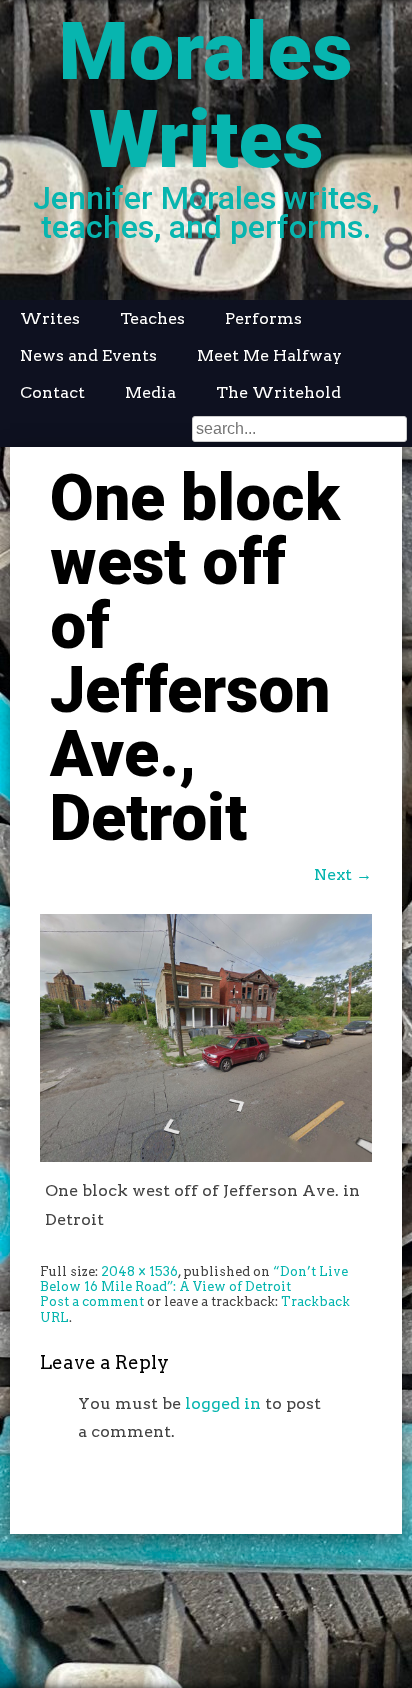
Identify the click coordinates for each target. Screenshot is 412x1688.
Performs (263, 318)
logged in (223, 1403)
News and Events (88, 355)
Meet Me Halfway (269, 355)
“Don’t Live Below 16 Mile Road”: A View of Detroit (194, 1279)
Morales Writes (206, 96)
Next (343, 874)
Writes (50, 318)
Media (150, 392)
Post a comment (92, 1301)
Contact (52, 392)
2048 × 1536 (139, 1271)
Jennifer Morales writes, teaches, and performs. (206, 212)
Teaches (152, 318)
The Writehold (278, 392)
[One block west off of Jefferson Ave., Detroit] (205, 1156)
